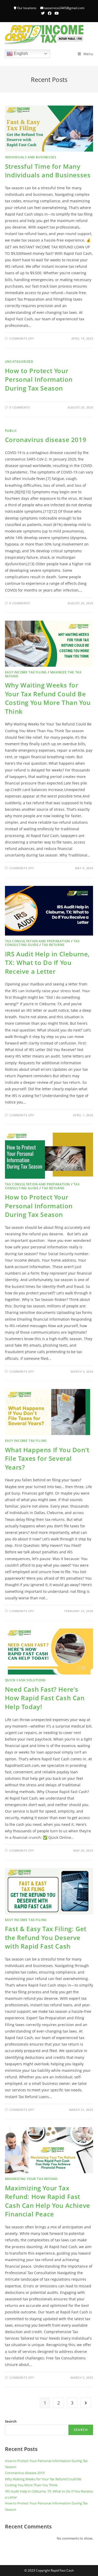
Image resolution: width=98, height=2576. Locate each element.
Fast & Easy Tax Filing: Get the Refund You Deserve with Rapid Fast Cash (46, 1937)
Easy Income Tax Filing (26, 672)
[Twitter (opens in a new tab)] (43, 13)
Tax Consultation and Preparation (38, 941)
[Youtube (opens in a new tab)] (56, 13)
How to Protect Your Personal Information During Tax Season (39, 379)
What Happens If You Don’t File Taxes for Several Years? (47, 1458)
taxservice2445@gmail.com (64, 8)
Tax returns (53, 945)
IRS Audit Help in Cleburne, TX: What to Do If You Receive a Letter (47, 963)
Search (11, 2421)
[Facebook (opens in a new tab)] (50, 13)
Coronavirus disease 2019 (46, 440)
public (11, 431)
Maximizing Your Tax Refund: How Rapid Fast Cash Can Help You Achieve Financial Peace (48, 2201)
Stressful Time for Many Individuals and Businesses (48, 171)
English (20, 53)
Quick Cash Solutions (25, 1680)
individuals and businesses (31, 157)
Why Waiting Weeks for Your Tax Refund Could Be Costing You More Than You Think (48, 698)
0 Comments (20, 407)
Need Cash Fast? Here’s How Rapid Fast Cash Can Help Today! (45, 1698)
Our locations (27, 8)
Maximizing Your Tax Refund (31, 2179)
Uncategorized (19, 362)
